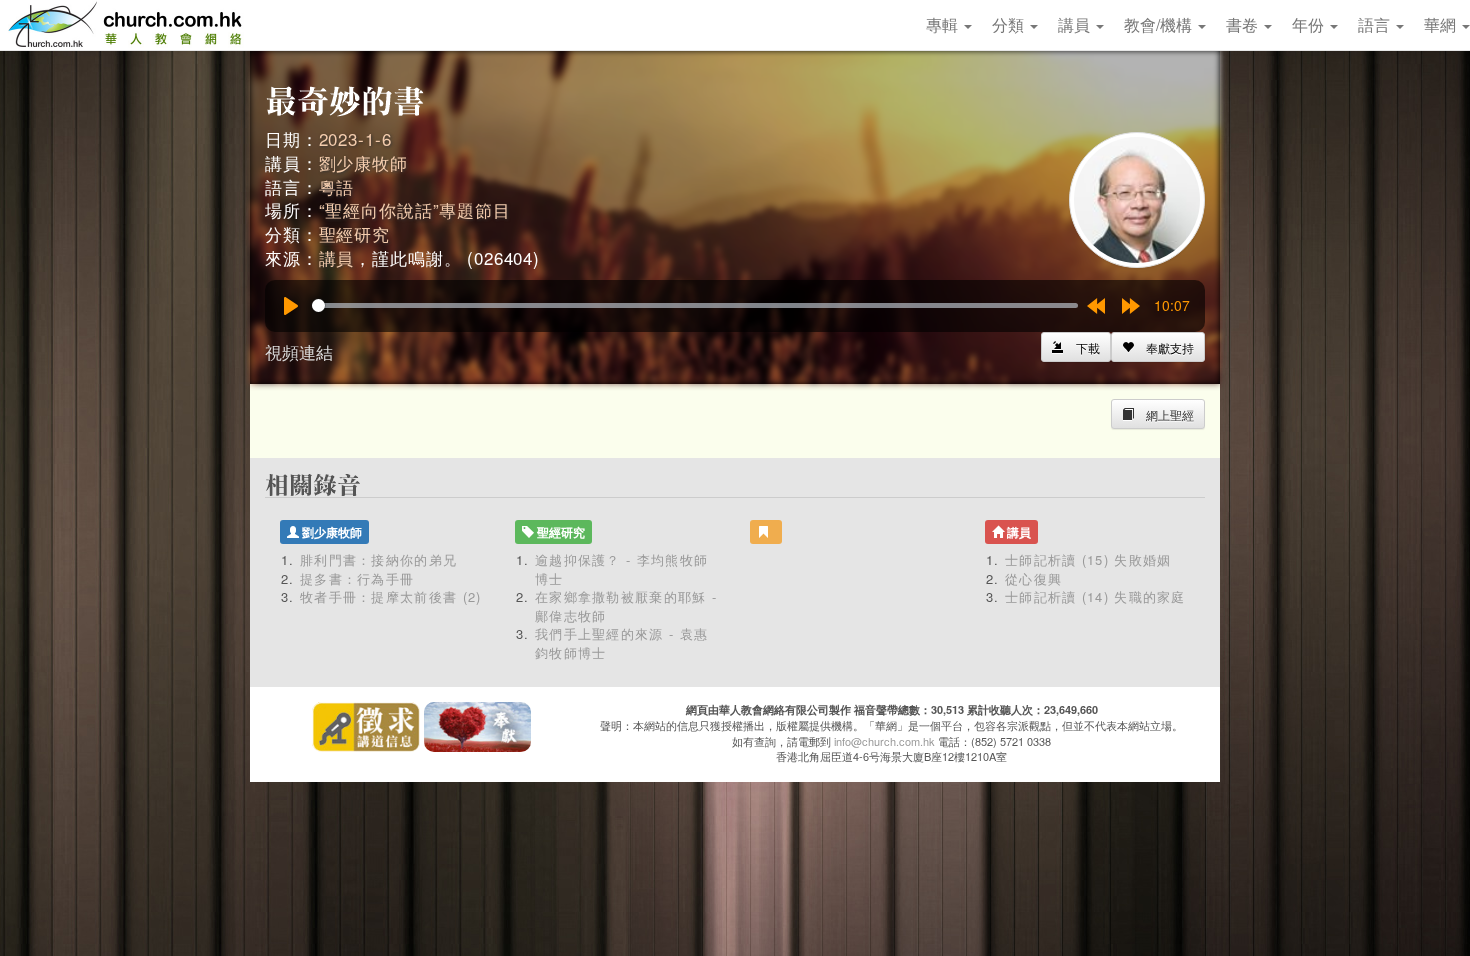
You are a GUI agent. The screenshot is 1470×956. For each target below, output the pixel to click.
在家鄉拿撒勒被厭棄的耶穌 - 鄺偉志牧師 (626, 606)
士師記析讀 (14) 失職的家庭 (1095, 596)
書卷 (1244, 24)
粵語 (337, 186)
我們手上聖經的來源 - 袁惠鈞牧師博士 (621, 643)
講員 (1076, 24)
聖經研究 (354, 233)
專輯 (944, 24)
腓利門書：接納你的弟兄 (378, 559)
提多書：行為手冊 (357, 578)
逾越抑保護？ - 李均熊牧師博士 (621, 569)
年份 (1310, 24)
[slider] (695, 305)
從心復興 (1033, 578)
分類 (1010, 24)
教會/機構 (1160, 24)
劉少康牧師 (363, 162)
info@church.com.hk (884, 741)
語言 (1376, 24)
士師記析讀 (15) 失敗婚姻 (1088, 559)
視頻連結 (299, 351)
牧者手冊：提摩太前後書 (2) (391, 596)
